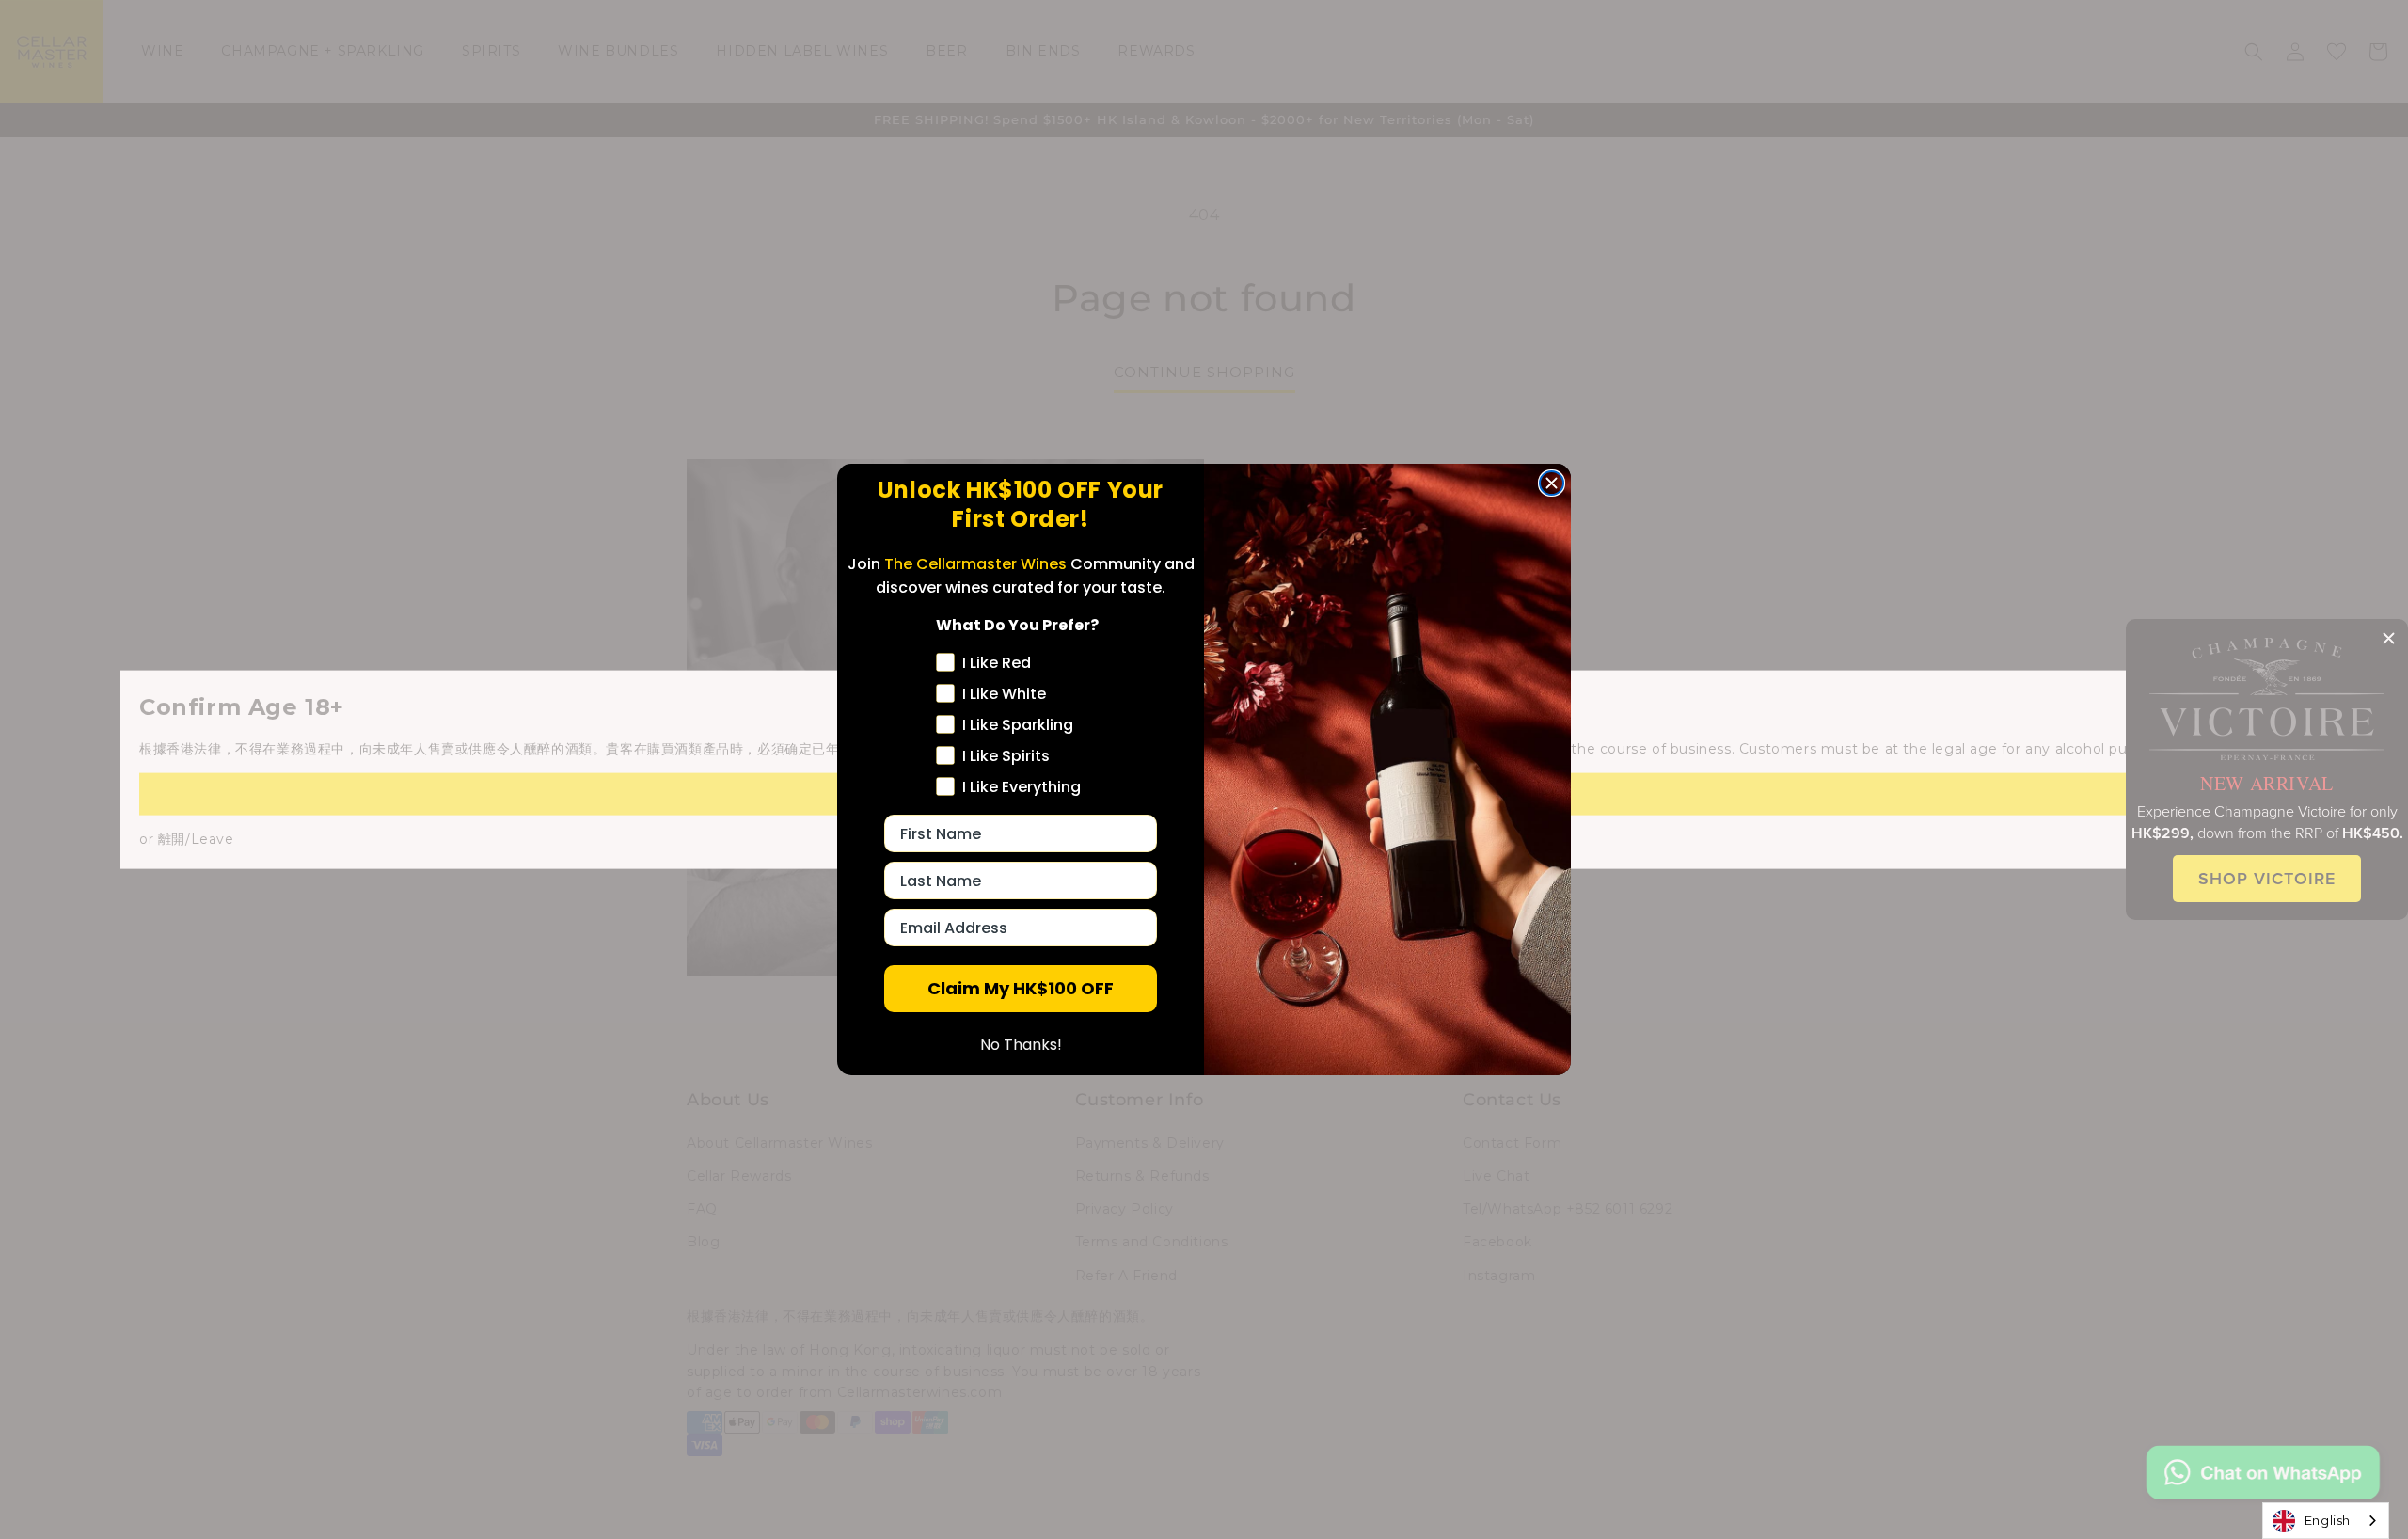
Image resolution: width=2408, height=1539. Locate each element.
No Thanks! (1021, 1045)
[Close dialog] (1552, 483)
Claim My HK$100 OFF (1021, 988)
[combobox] (2326, 1521)
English (2328, 1520)
